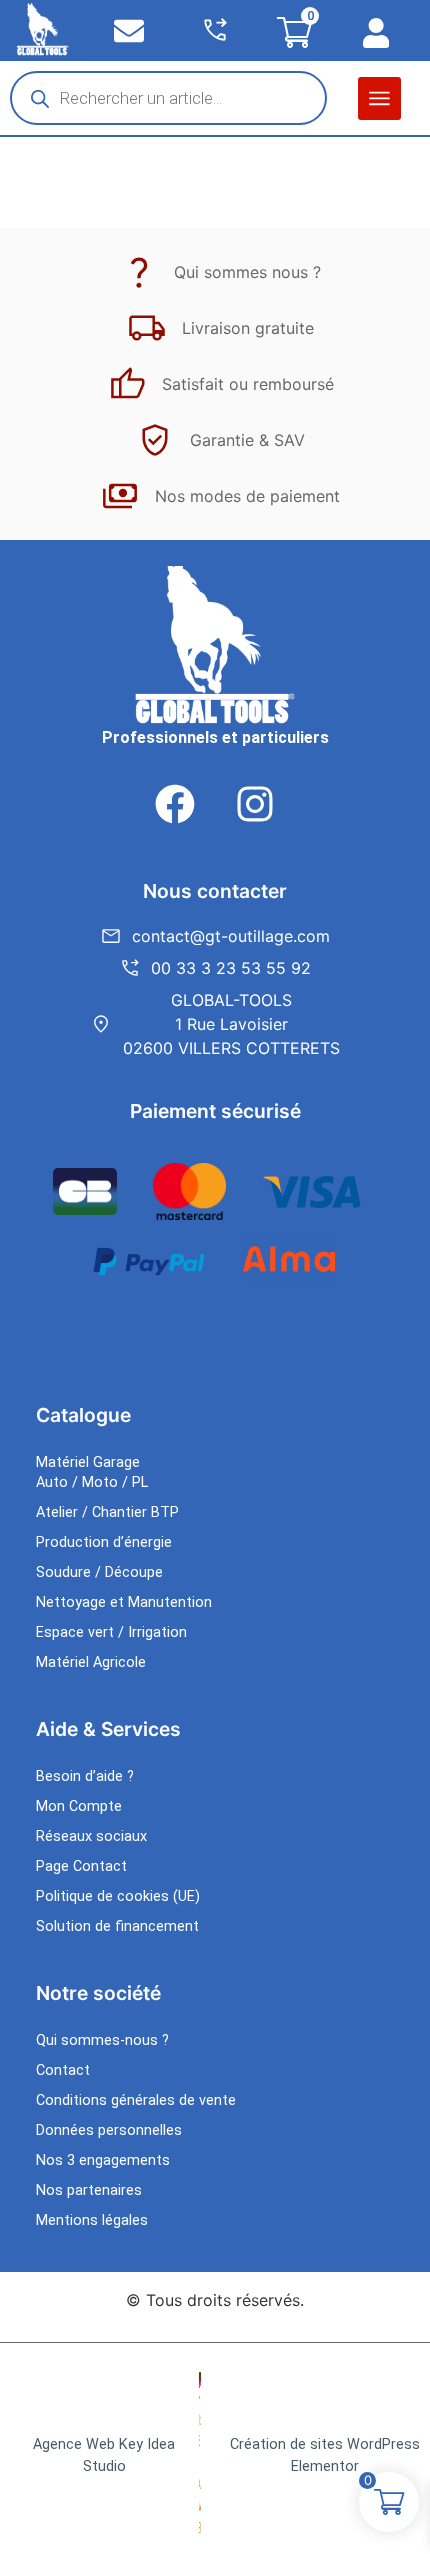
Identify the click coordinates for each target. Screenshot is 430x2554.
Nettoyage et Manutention (124, 1602)
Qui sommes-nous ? (102, 2040)
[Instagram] (255, 804)
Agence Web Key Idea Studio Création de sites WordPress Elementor (226, 2455)
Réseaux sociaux (91, 1836)
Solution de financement (117, 1926)
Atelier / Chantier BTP (107, 1512)
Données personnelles (109, 2130)
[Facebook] (175, 804)
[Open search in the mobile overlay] (168, 98)
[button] (379, 98)
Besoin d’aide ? (85, 1776)
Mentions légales (92, 2220)
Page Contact (81, 1866)
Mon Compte (79, 1806)
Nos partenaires (89, 2190)
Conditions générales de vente (136, 2100)
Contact (63, 2070)
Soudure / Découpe (99, 1572)
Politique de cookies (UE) (118, 1896)
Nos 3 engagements (103, 2160)
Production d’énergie (104, 1542)
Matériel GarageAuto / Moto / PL (92, 1472)
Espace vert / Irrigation (111, 1632)
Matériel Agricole (91, 1662)
